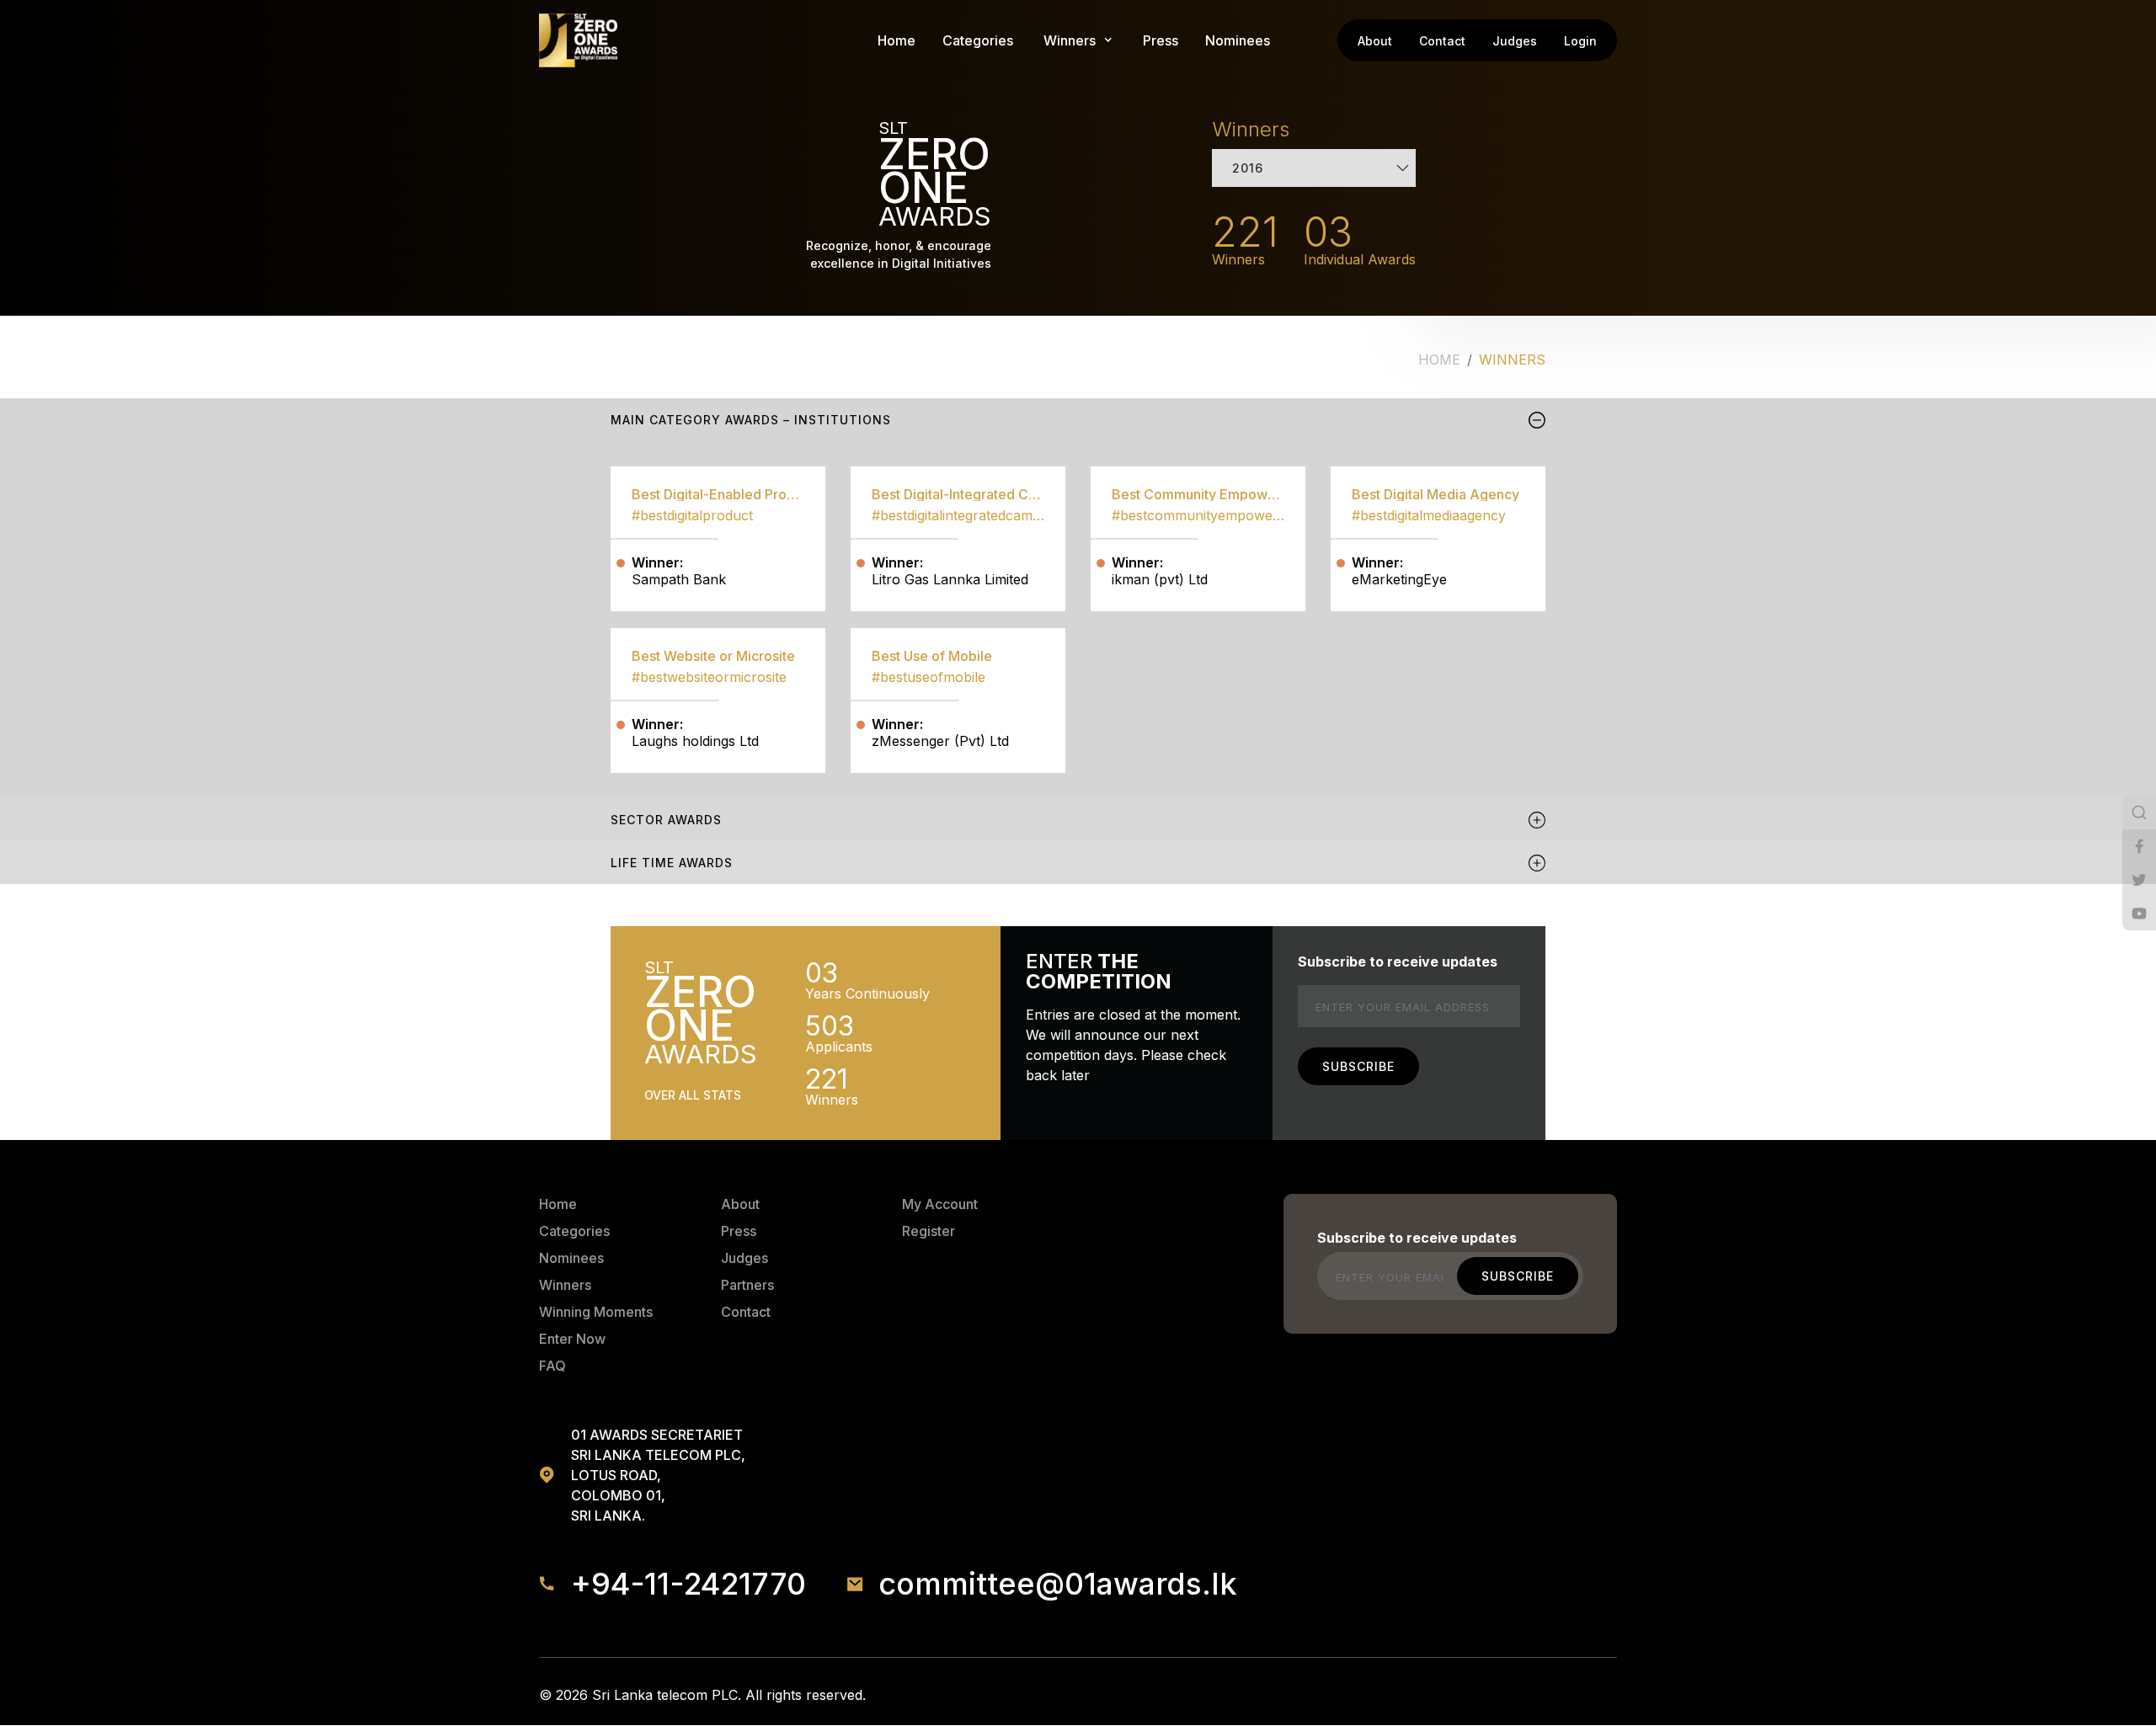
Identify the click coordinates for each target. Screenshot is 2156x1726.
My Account (940, 1204)
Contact (1442, 41)
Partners (747, 1285)
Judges (1515, 41)
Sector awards (666, 820)
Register (929, 1231)
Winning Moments (596, 1312)
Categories (978, 40)
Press (1161, 40)
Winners (565, 1285)
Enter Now (572, 1339)
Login (1580, 41)
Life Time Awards (672, 863)
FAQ (552, 1366)
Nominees (1238, 40)
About (1375, 41)
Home (897, 40)
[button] (1070, 40)
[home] (578, 40)
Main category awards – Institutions (751, 420)
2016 (1248, 168)
